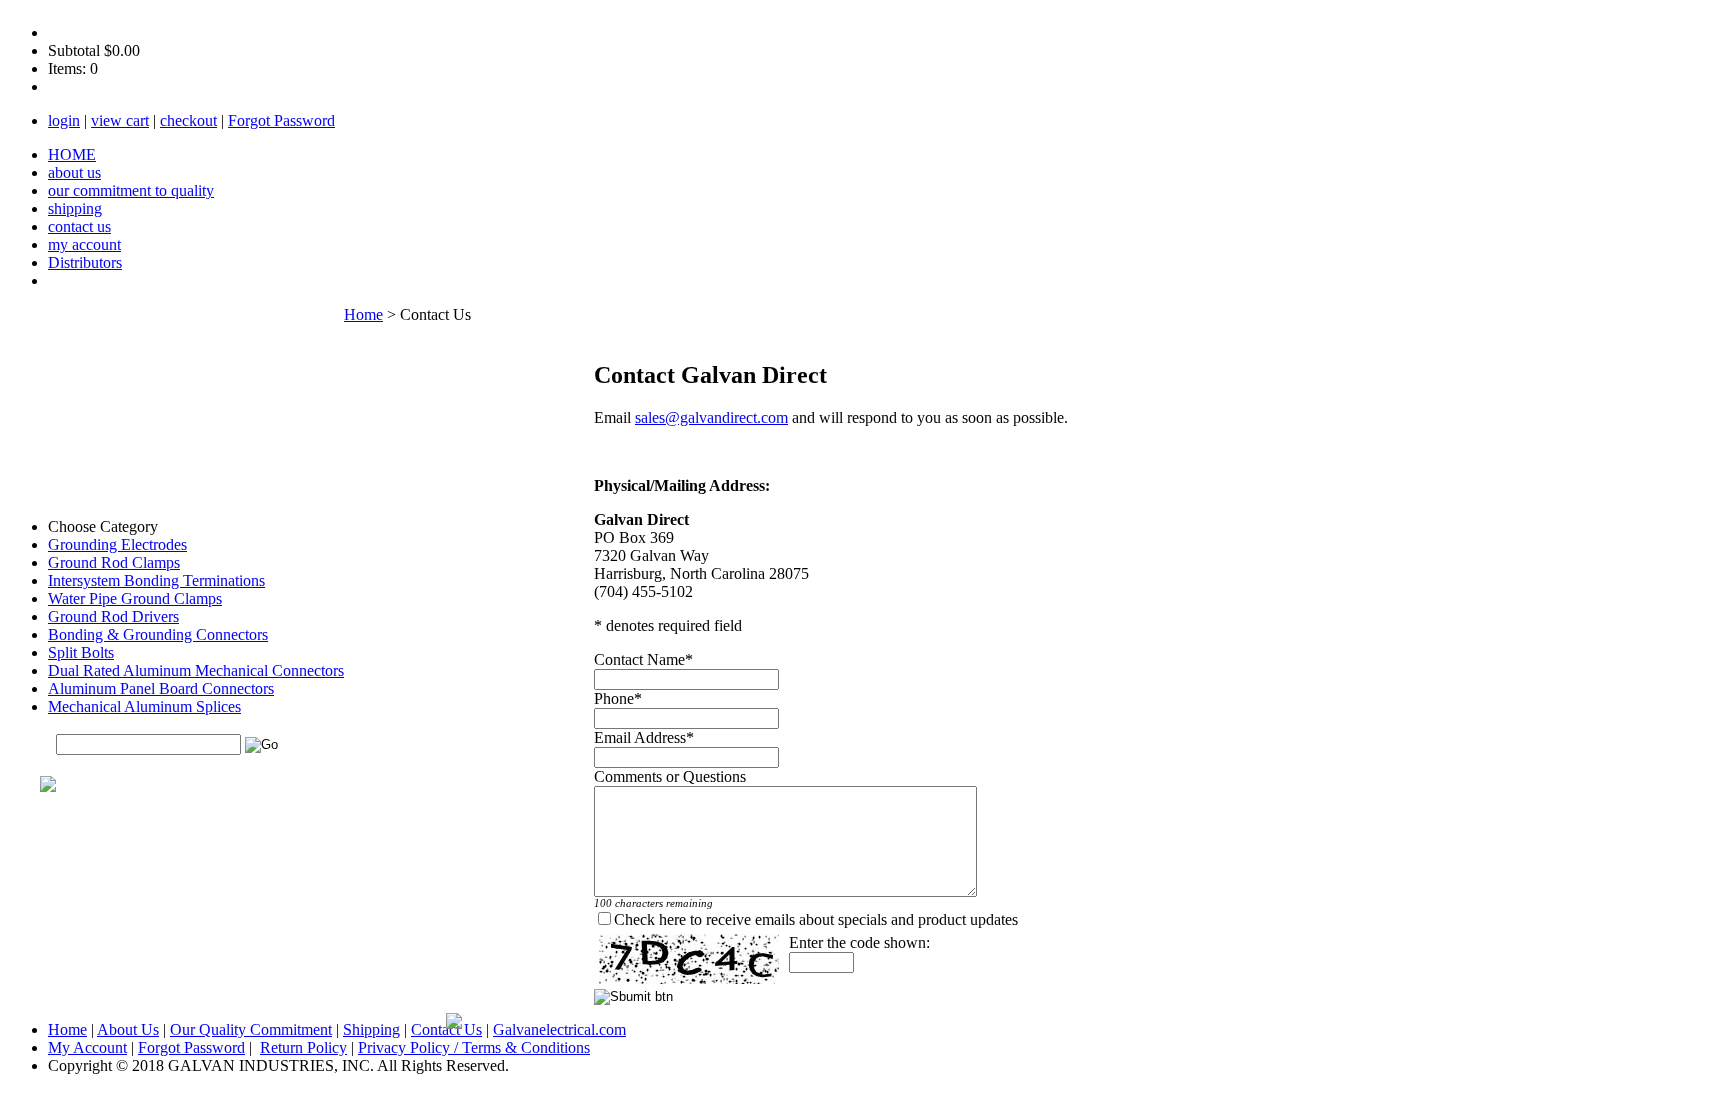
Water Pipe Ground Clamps (135, 598)
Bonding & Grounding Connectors (158, 634)
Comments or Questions (670, 776)
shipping (75, 208)
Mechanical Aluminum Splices (144, 706)
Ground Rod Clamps (114, 562)
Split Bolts (81, 652)
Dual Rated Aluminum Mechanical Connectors (196, 670)
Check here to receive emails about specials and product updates (816, 919)
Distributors (85, 262)
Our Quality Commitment (251, 1029)
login (64, 120)
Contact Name (639, 659)
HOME (72, 154)
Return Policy (303, 1047)
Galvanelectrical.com (559, 1029)
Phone (614, 698)
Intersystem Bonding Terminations (156, 580)
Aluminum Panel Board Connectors (161, 688)
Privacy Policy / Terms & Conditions (474, 1047)
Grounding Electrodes (117, 544)
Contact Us (446, 1029)
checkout (188, 120)
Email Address (640, 737)
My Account (87, 1047)
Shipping (371, 1029)
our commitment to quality (131, 190)
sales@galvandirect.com (711, 417)
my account (84, 244)
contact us (79, 226)
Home (363, 314)
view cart (120, 120)
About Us (128, 1029)
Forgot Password (281, 120)
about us (74, 172)
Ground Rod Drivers (113, 616)
